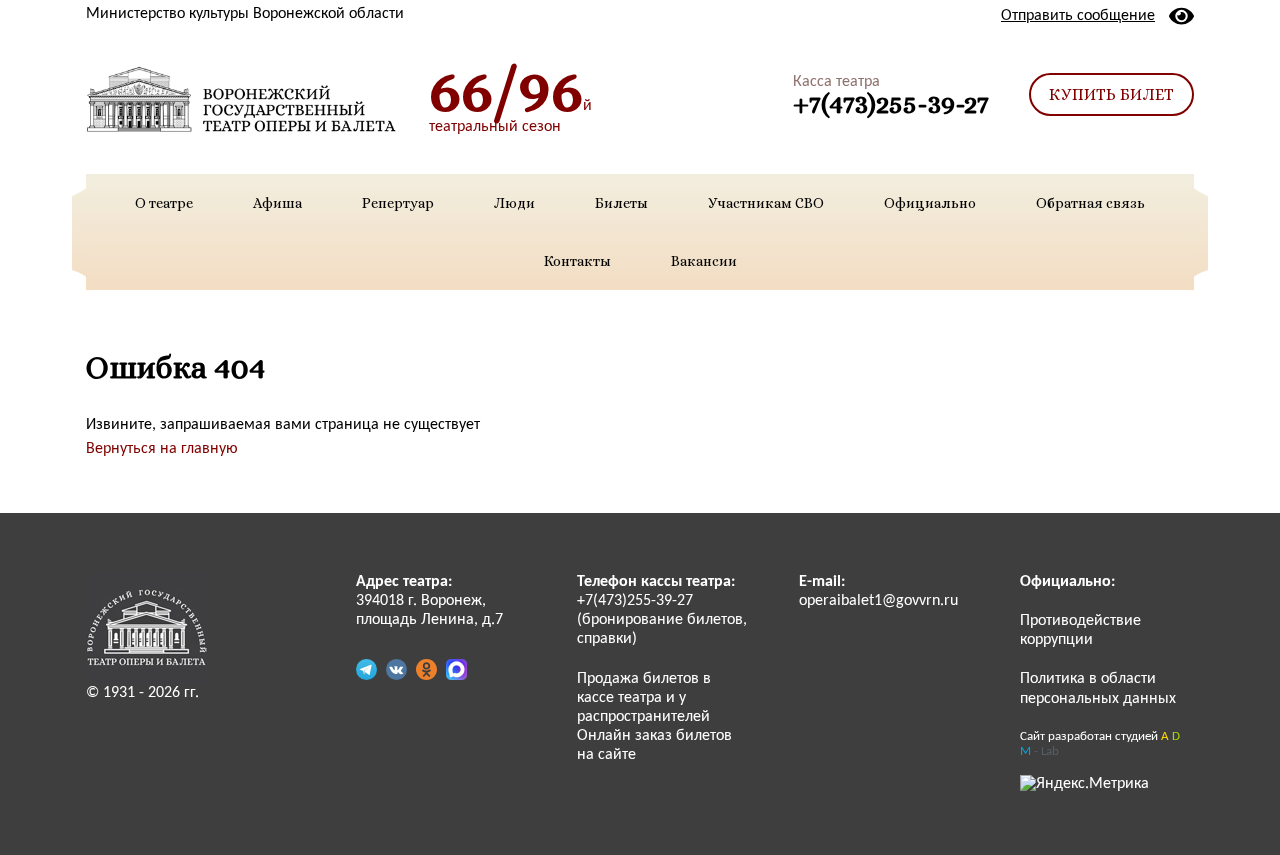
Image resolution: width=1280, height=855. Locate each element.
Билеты (621, 203)
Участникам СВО (766, 203)
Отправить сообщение (1078, 16)
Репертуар (398, 203)
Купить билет (1111, 94)
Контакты (577, 261)
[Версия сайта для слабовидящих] (1181, 16)
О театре (164, 203)
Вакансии (704, 261)
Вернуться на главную (162, 449)
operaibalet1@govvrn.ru (878, 601)
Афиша (277, 203)
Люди (514, 203)
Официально (930, 203)
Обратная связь (1090, 203)
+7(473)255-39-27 (891, 103)
